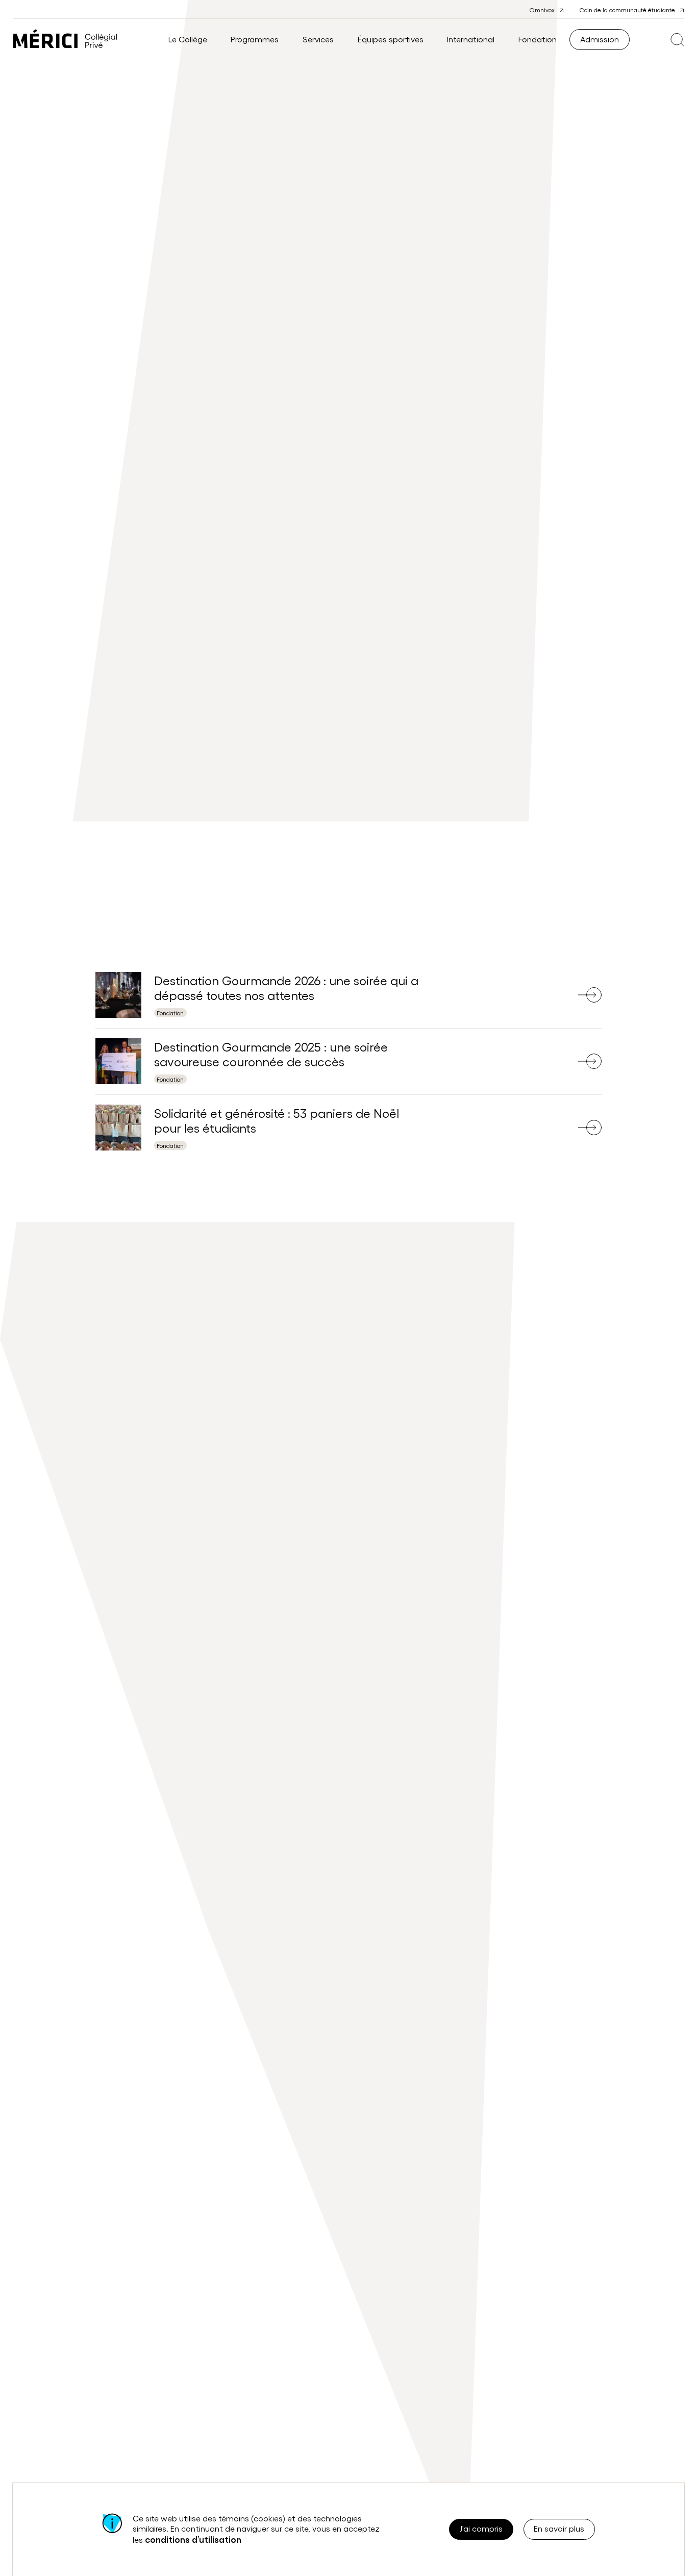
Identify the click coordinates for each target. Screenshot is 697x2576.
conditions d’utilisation (193, 2539)
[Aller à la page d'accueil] (65, 40)
